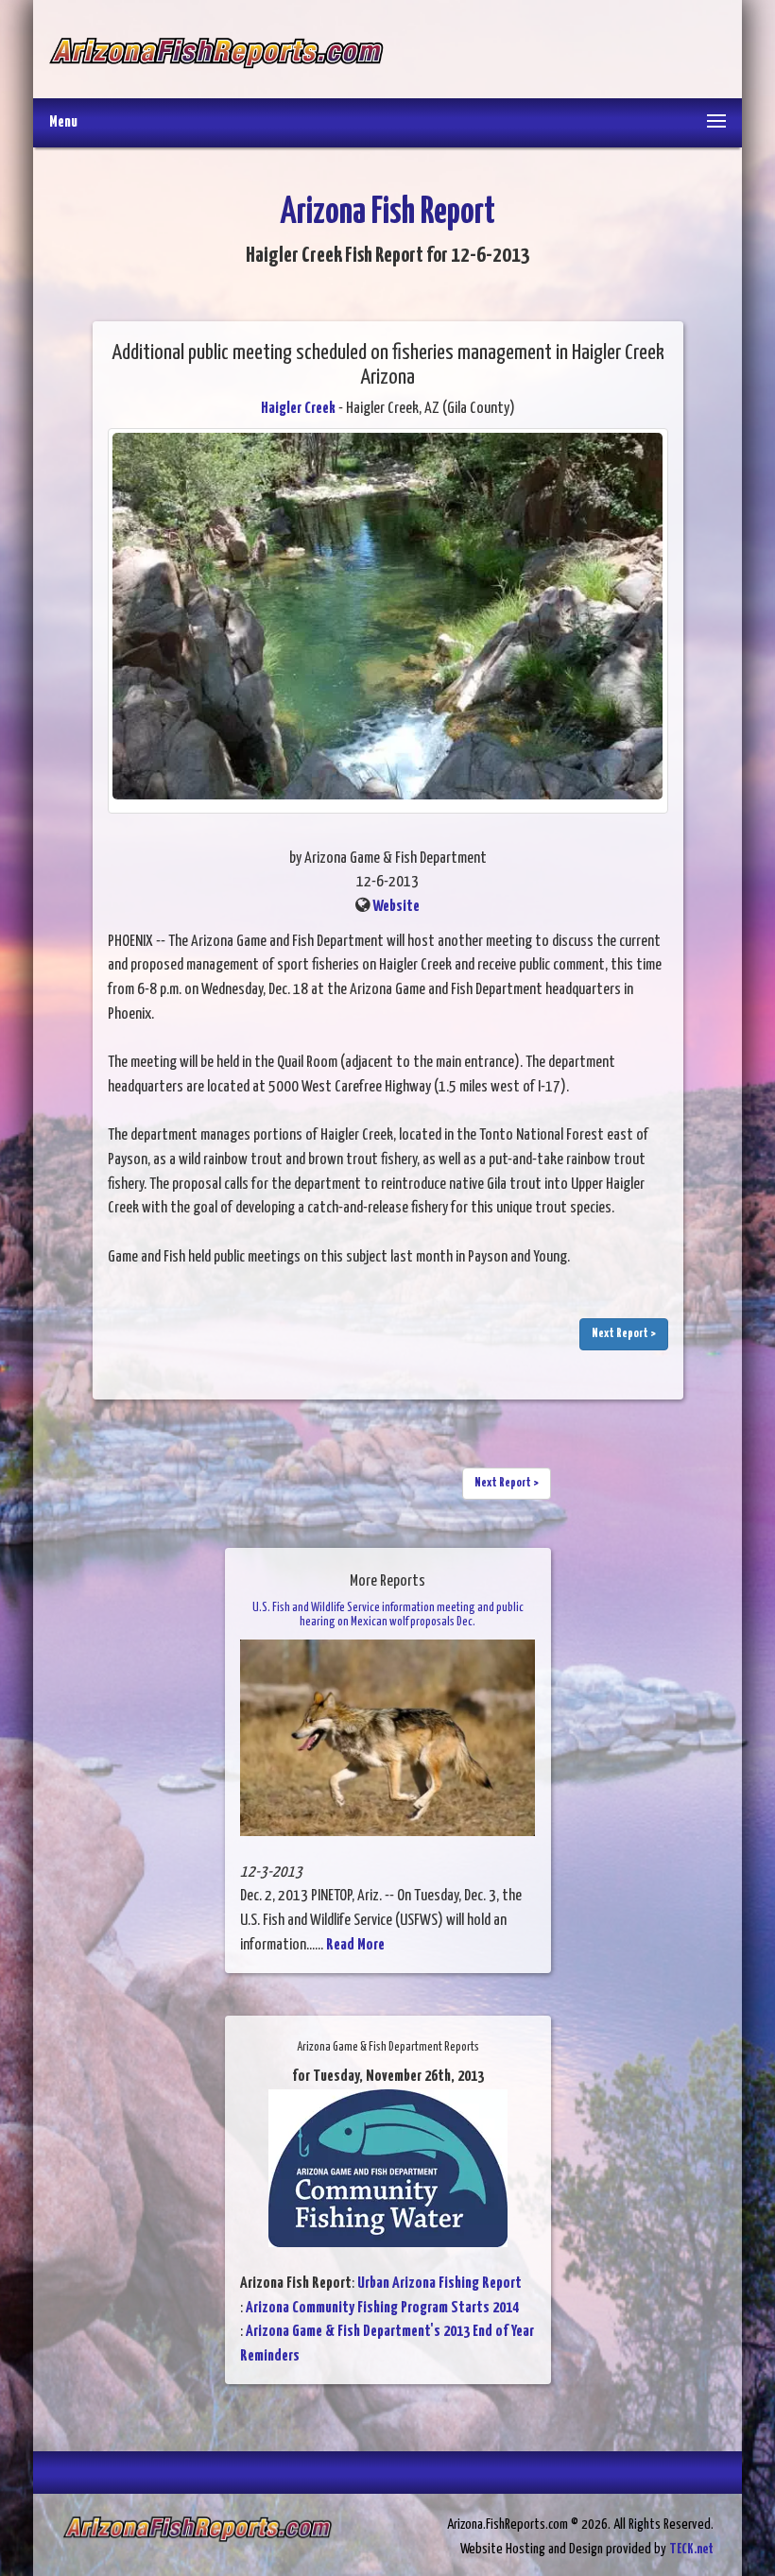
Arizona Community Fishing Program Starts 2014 (382, 2308)
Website (396, 907)
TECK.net (691, 2549)
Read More (355, 1945)
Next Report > (624, 1334)
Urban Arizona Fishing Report (439, 2284)
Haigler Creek (298, 409)
